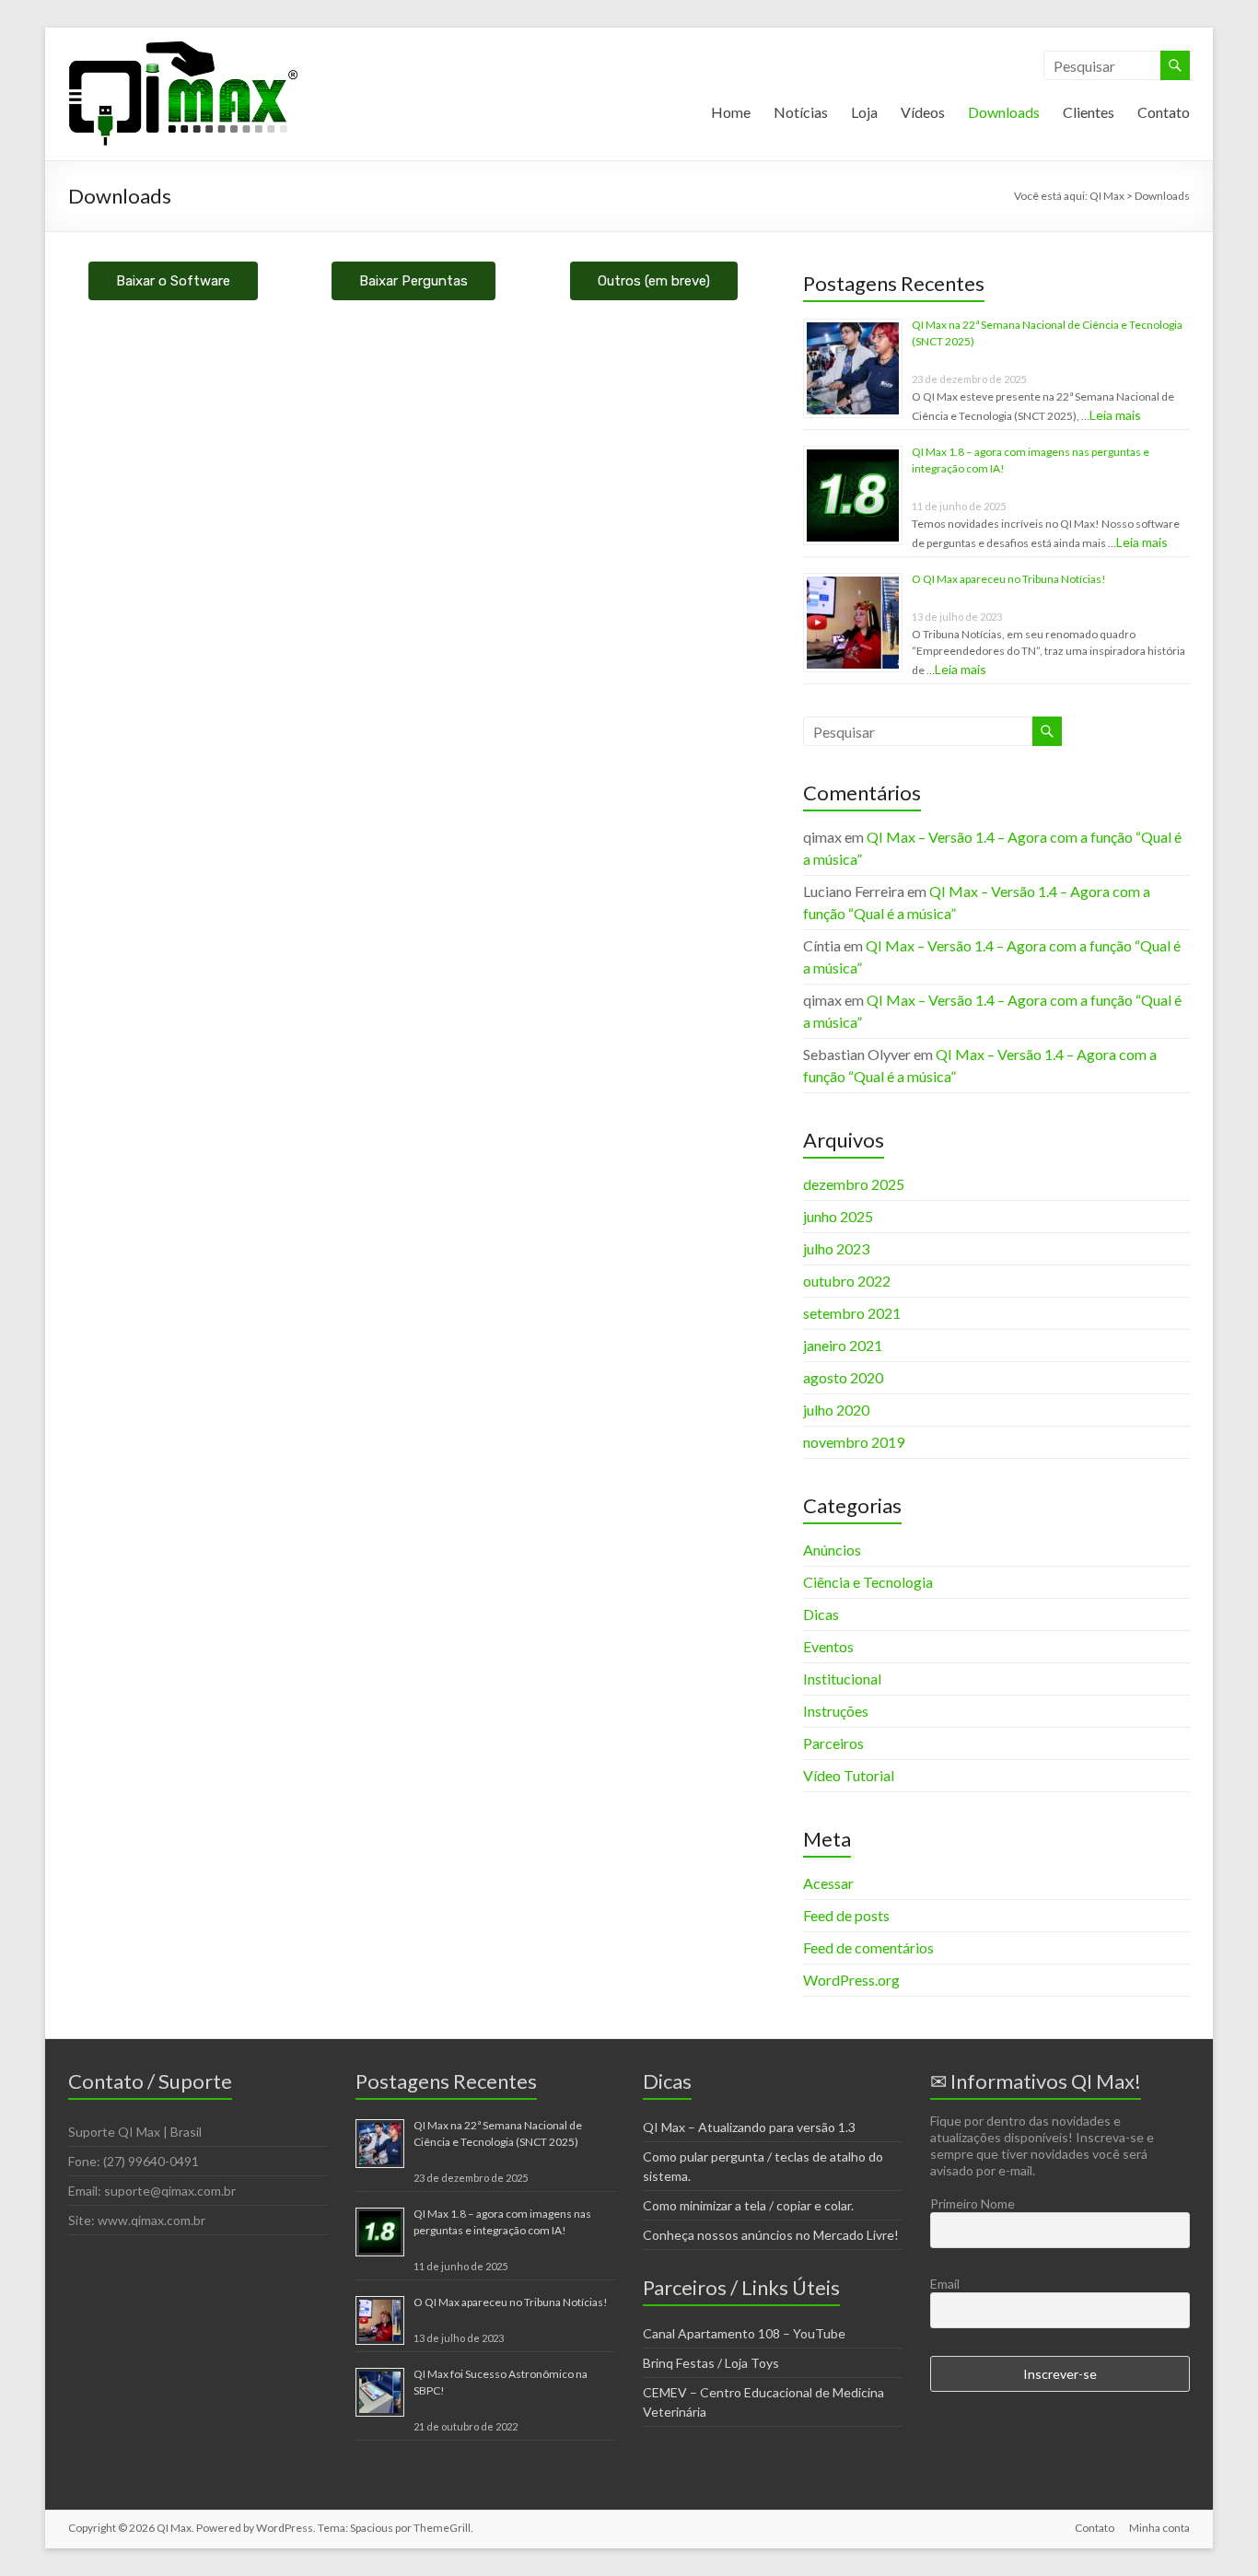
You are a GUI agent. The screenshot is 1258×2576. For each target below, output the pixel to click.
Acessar (828, 1883)
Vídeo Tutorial (849, 1775)
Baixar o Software (173, 281)
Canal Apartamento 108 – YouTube (744, 2333)
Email (945, 2284)
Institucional (842, 1678)
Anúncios (832, 1550)
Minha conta (1159, 2528)
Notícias (801, 112)
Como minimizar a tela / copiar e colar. (748, 2205)
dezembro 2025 (854, 1184)
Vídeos (923, 112)
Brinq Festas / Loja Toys (711, 2363)
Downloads (1004, 112)
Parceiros (833, 1743)
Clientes (1089, 112)
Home (731, 112)
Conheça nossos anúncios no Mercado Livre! (771, 2235)
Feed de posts (846, 1915)
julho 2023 (836, 1248)
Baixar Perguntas (414, 281)
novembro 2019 (854, 1442)
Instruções (836, 1711)
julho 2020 (836, 1410)
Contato (1164, 112)
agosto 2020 (843, 1377)
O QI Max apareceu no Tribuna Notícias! (1009, 579)
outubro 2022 (847, 1281)
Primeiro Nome (973, 2203)
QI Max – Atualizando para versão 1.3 (749, 2127)
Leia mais (1115, 415)
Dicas (821, 1614)
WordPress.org (851, 1980)
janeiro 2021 (843, 1345)
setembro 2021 (852, 1313)
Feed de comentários (868, 1947)
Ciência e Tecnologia (868, 1582)
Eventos (828, 1646)
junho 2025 (838, 1216)
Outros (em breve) (654, 281)
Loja (864, 112)
